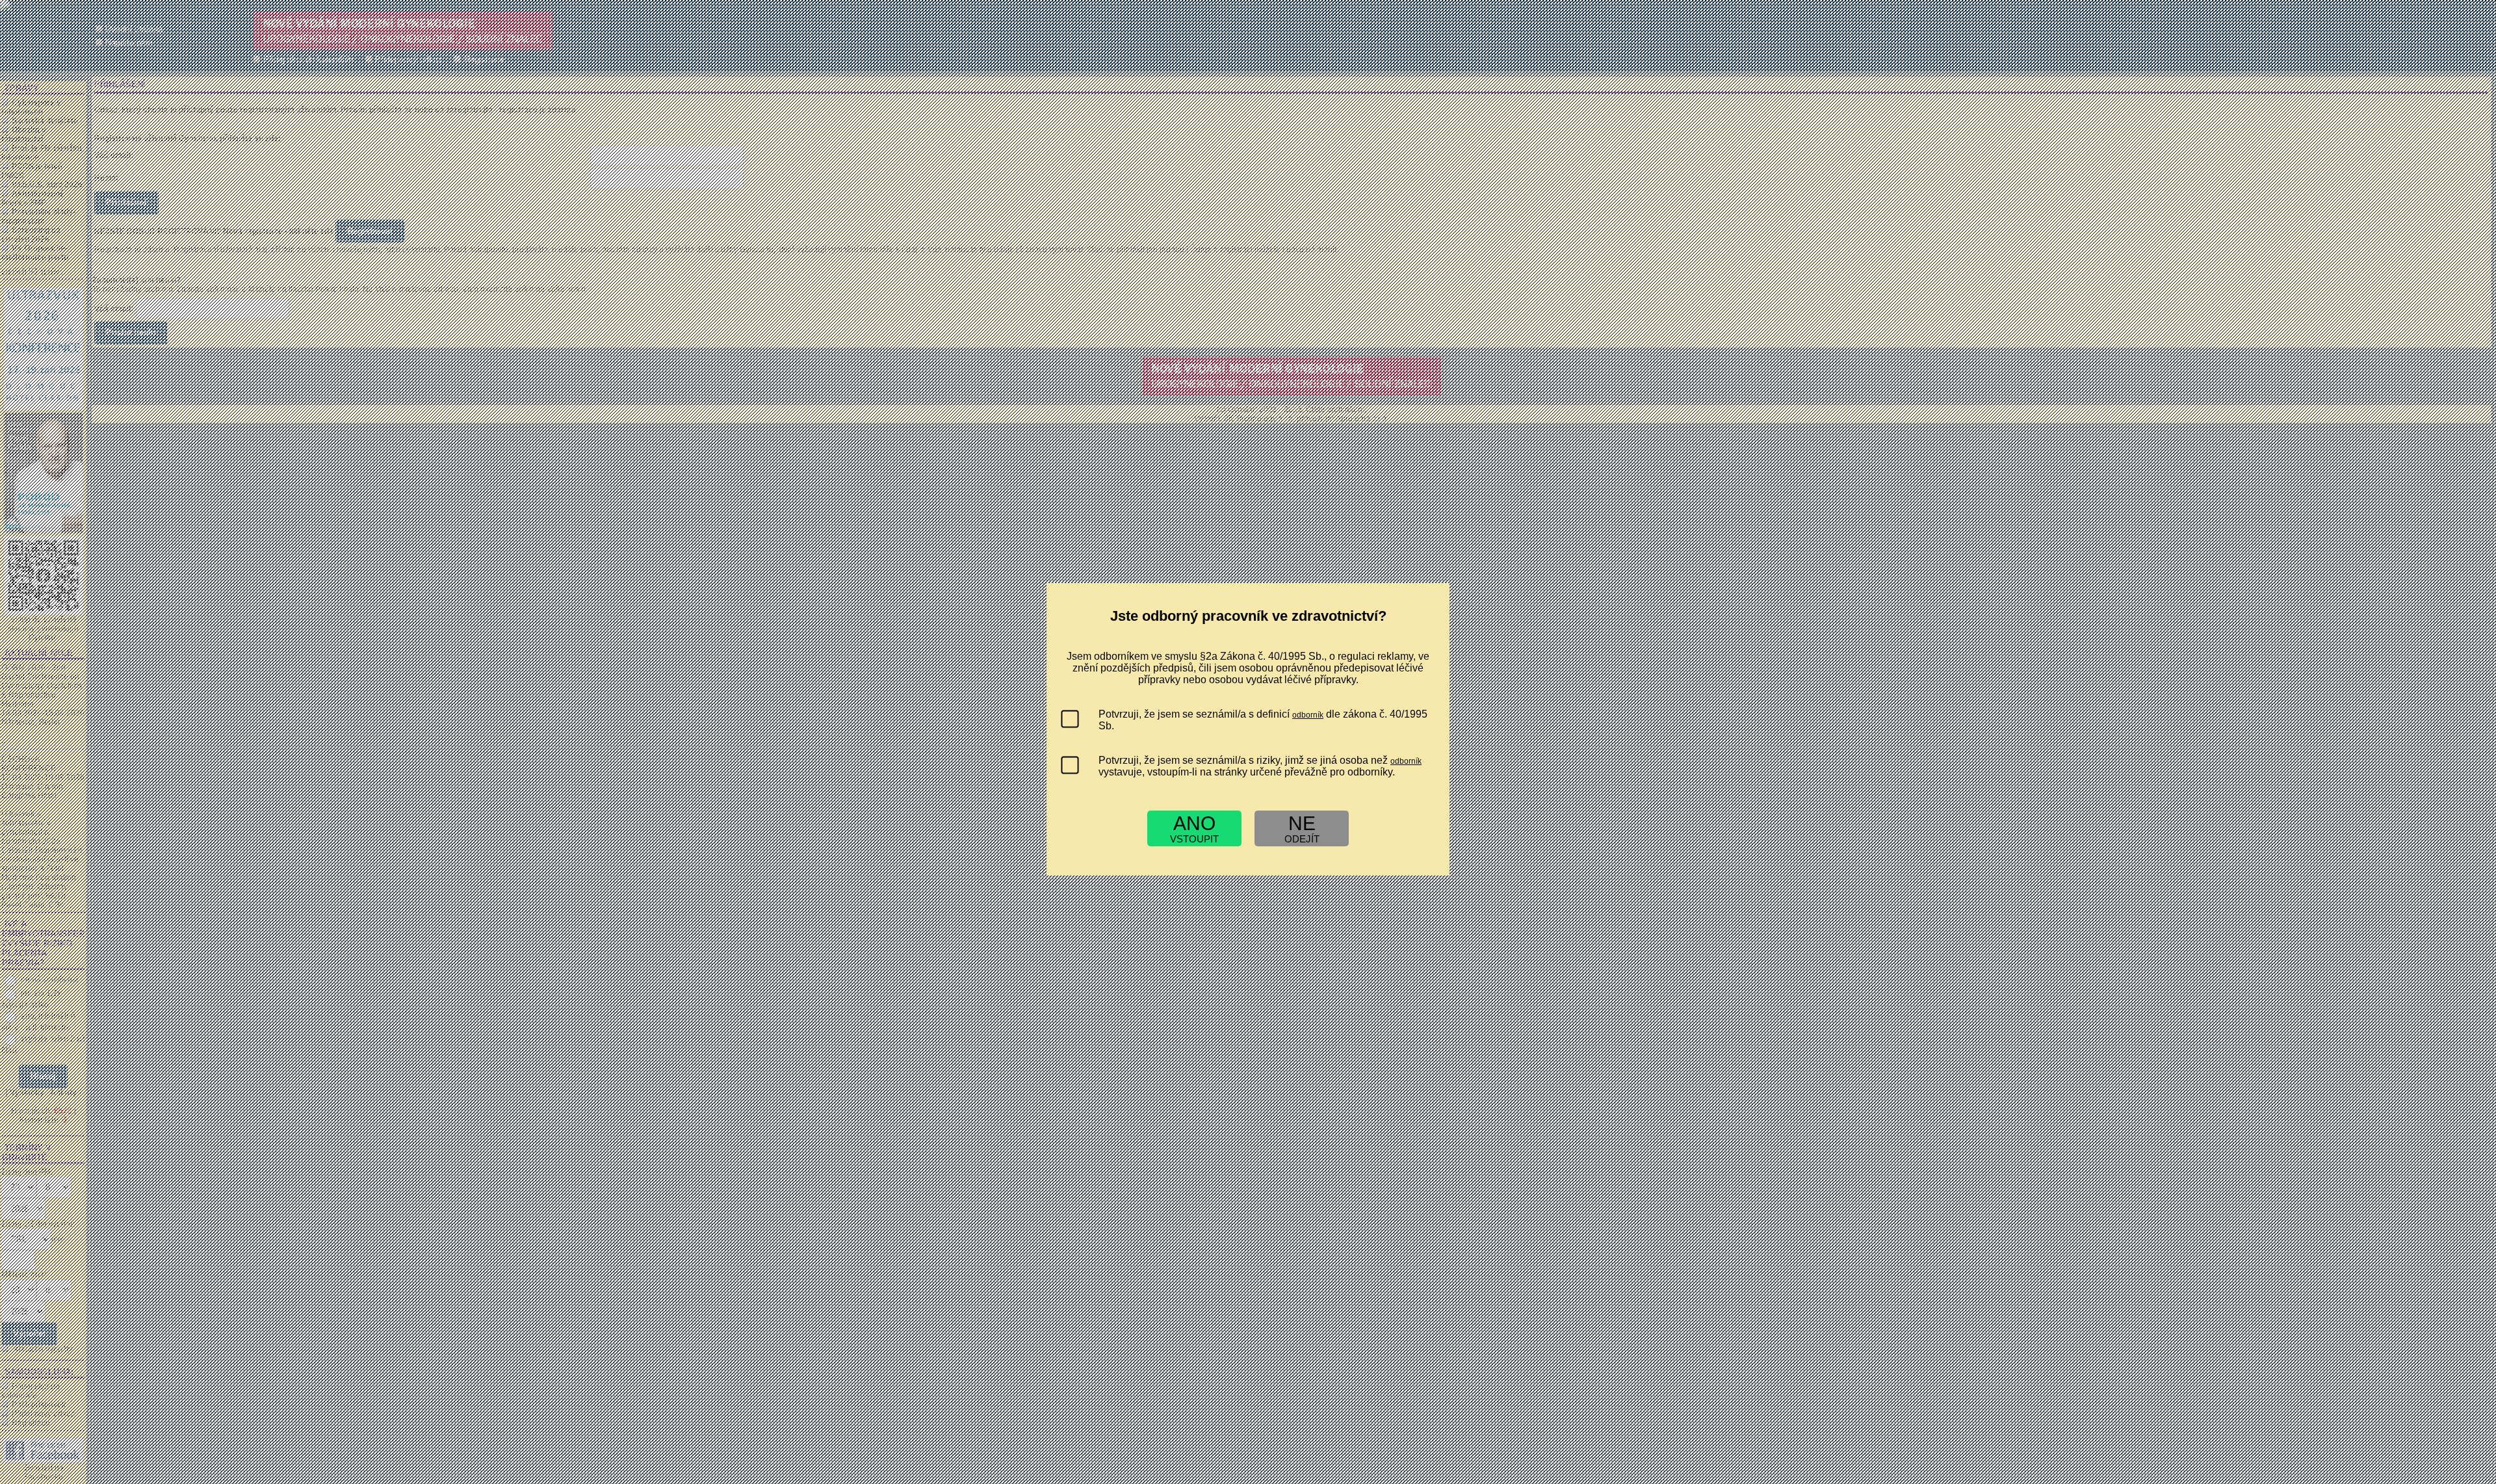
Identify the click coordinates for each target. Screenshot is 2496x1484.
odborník (1308, 715)
